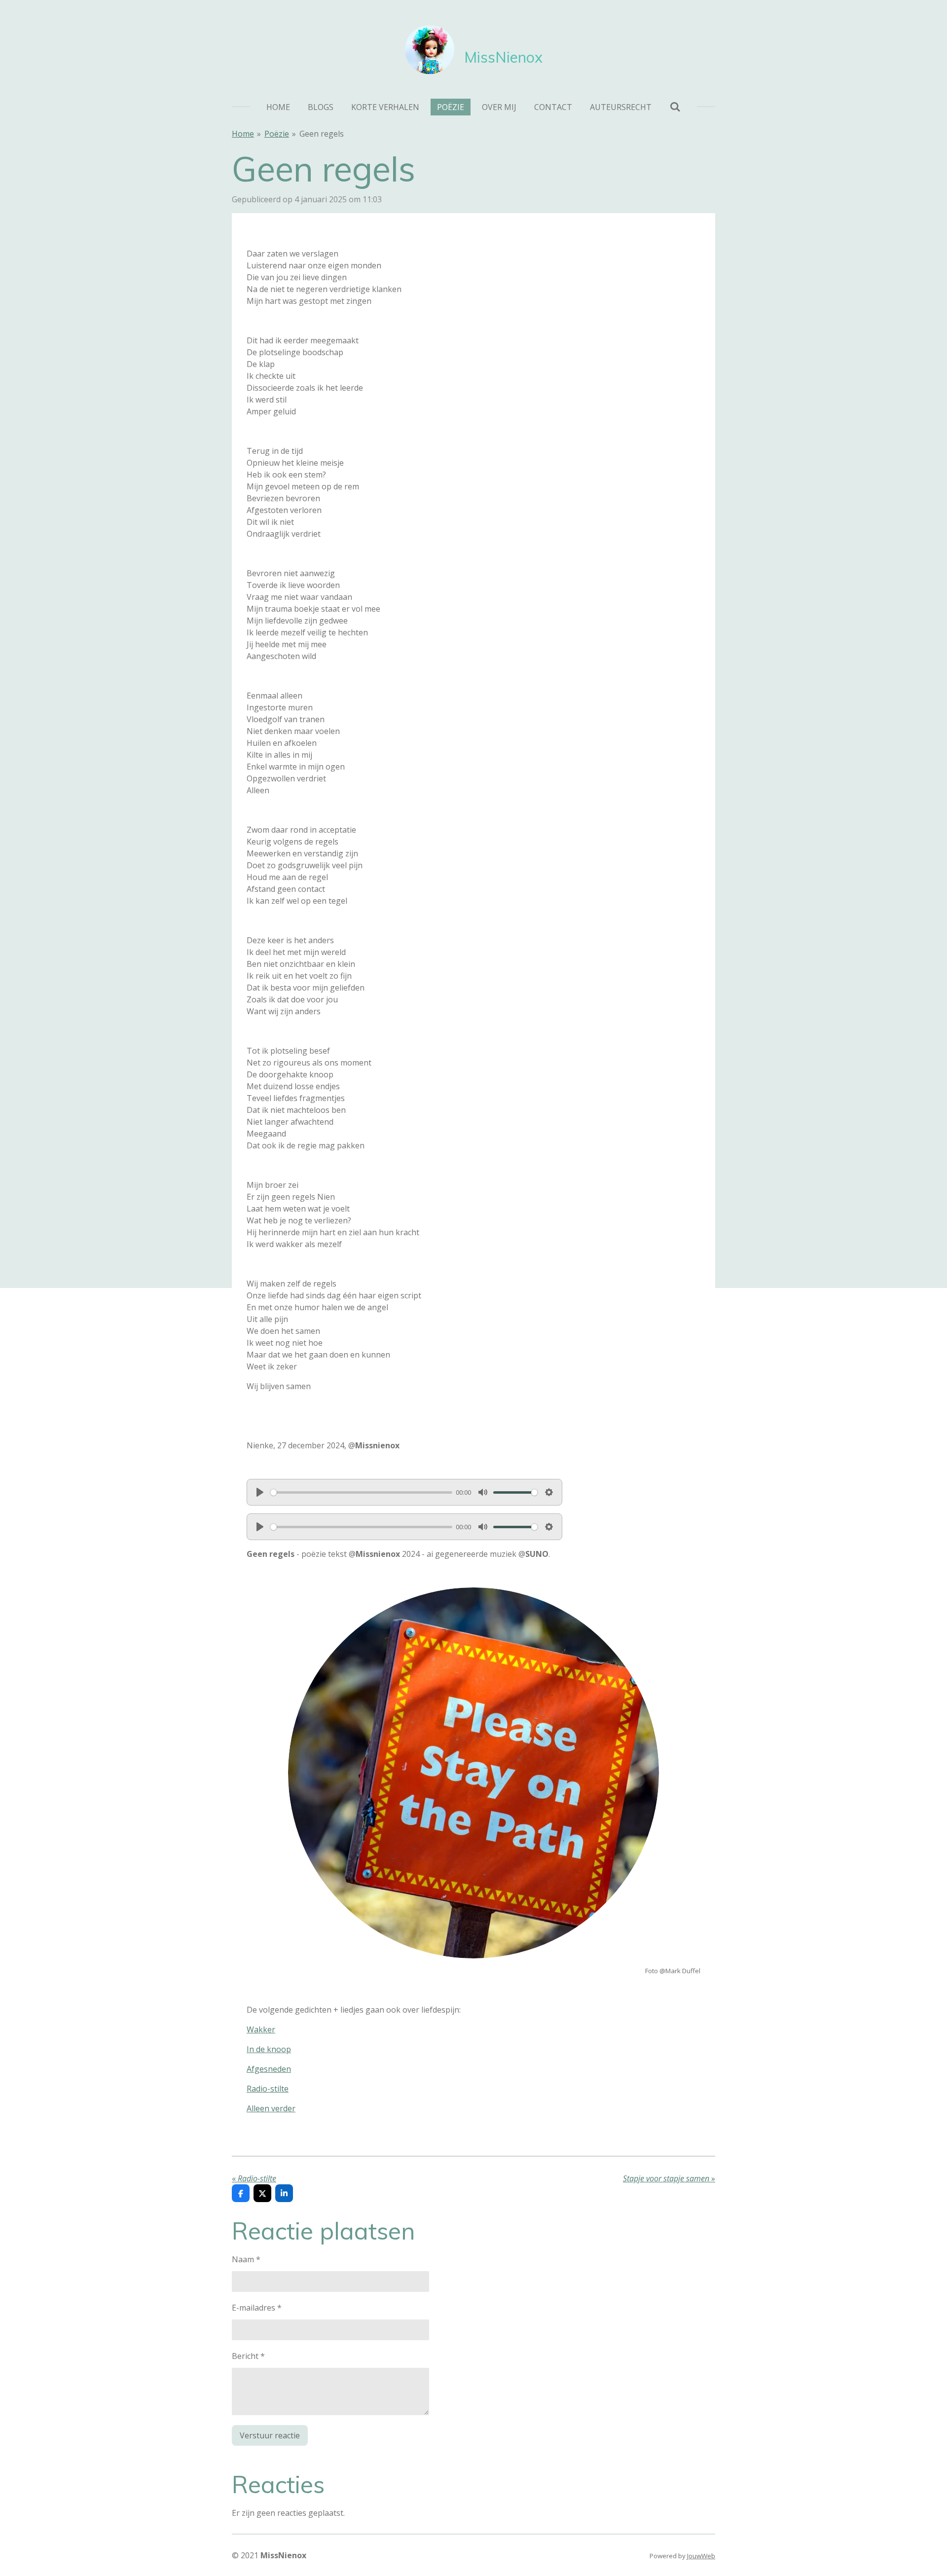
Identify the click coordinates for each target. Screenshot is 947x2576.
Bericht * (248, 2356)
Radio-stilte (268, 2089)
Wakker (261, 2029)
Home (243, 134)
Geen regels (322, 134)
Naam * (246, 2259)
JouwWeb (701, 2556)
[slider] (361, 1492)
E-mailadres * (257, 2308)
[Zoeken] (675, 107)
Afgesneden (269, 2069)
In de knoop (269, 2049)
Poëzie (277, 134)
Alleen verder (271, 2108)
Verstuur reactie (270, 2435)
